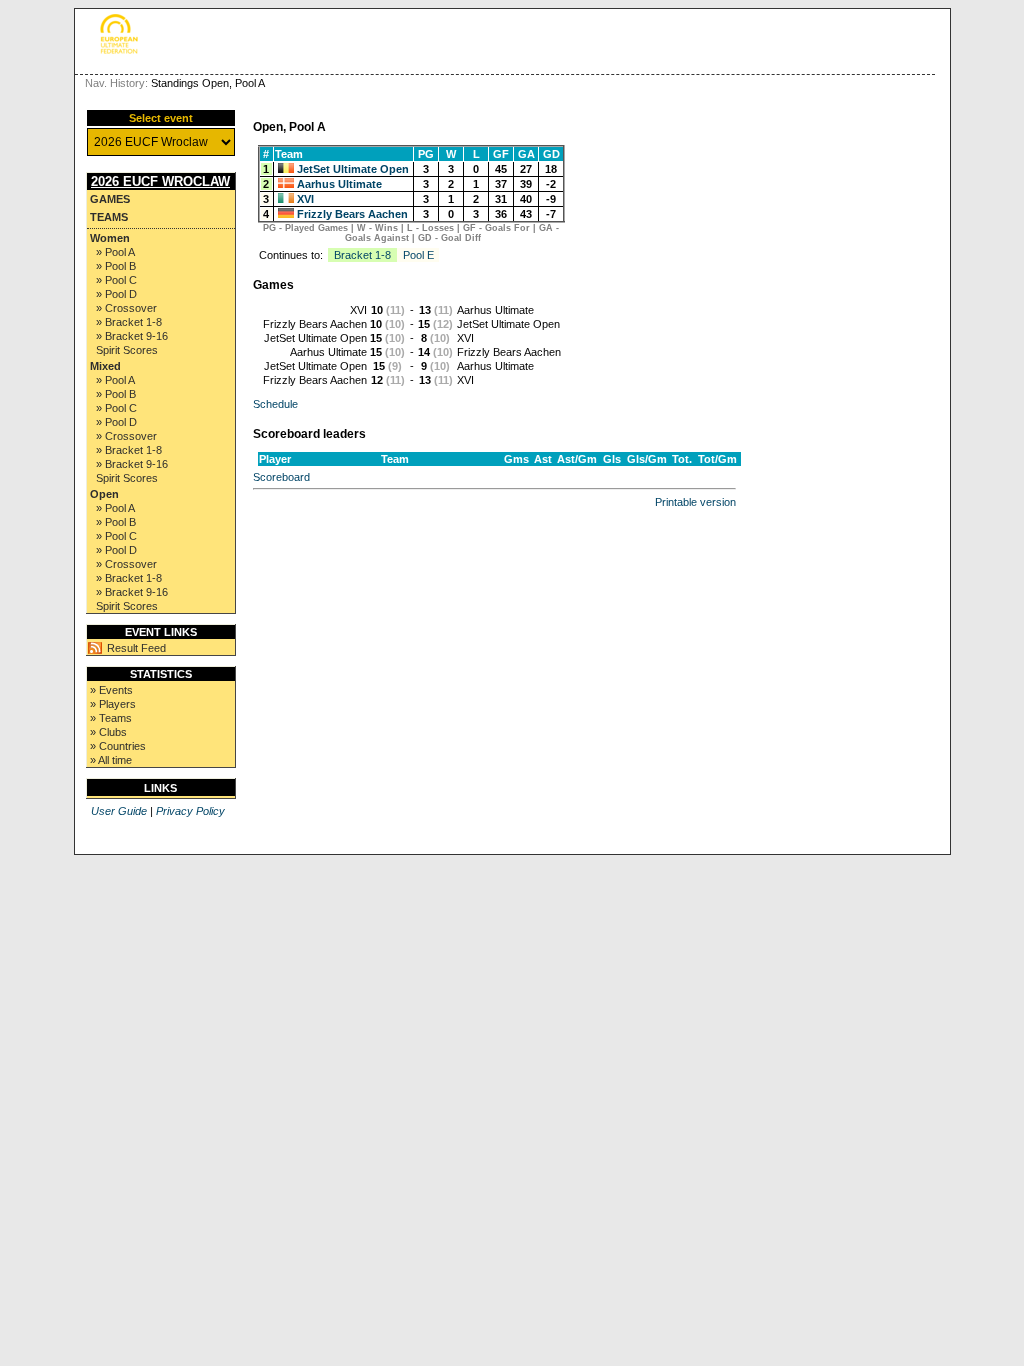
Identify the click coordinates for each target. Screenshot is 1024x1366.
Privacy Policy (190, 811)
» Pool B (116, 266)
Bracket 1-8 (362, 255)
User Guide (119, 811)
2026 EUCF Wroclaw (160, 181)
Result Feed (136, 648)
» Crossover (126, 308)
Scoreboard (281, 477)
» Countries (118, 746)
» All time (111, 760)
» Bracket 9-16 (132, 336)
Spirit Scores (127, 350)
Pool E (418, 255)
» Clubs (108, 732)
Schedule (275, 404)
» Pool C (116, 280)
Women (110, 238)
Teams (109, 217)
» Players (113, 704)
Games (110, 199)
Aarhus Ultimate (339, 184)
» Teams (111, 718)
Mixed (105, 366)
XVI (305, 199)
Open (104, 494)
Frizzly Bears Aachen (352, 214)
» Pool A (115, 252)
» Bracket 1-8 (129, 322)
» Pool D (116, 294)
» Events (111, 690)
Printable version (695, 502)
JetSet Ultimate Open (353, 169)
